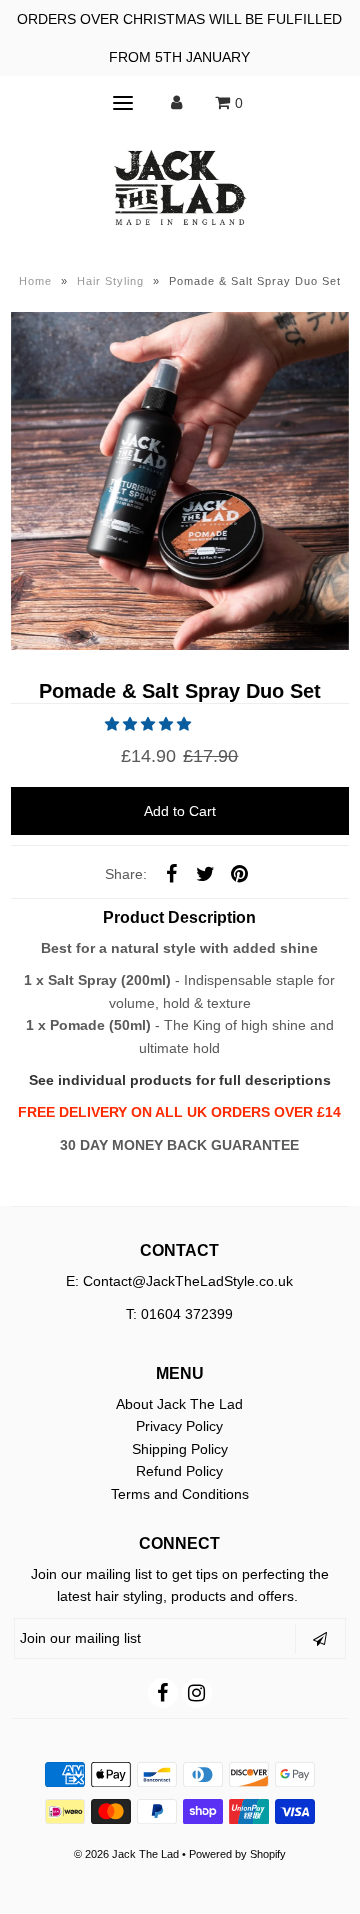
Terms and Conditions (180, 1494)
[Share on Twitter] (205, 873)
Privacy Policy (179, 1426)
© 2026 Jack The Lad (126, 1854)
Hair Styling (110, 281)
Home (35, 281)
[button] (150, 724)
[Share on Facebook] (171, 873)
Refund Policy (179, 1471)
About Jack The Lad (179, 1404)
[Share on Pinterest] (239, 873)
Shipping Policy (180, 1449)
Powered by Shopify (237, 1854)
